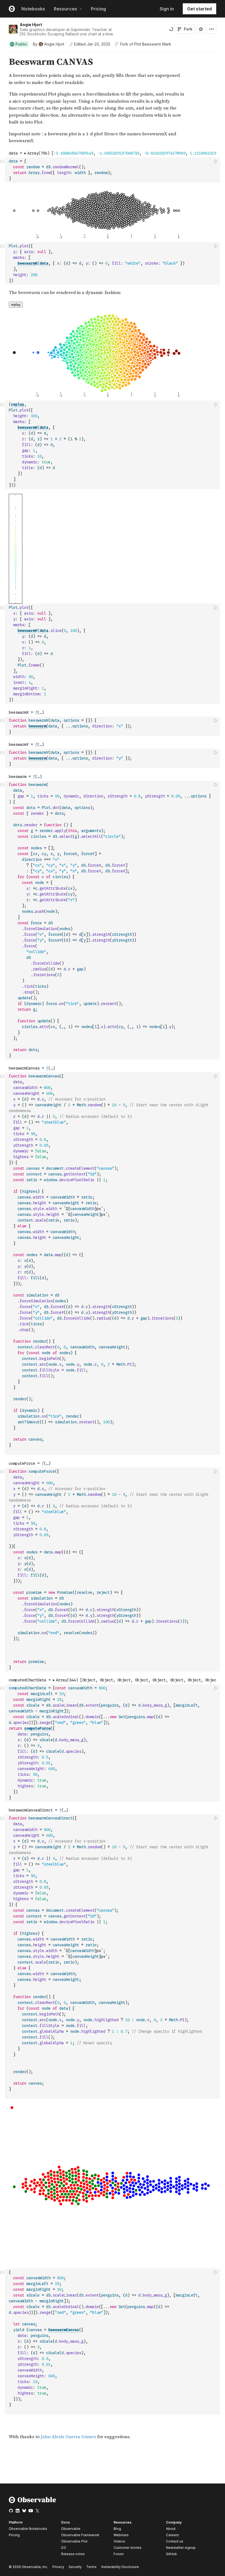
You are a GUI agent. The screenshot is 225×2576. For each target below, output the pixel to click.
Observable (71, 2529)
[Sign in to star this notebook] (201, 29)
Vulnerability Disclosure (120, 2567)
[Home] (33, 2502)
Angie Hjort (31, 25)
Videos (119, 2541)
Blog (117, 2529)
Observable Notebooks (28, 2529)
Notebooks (33, 9)
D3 (64, 2548)
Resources (65, 9)
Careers (172, 2535)
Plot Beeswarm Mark (153, 44)
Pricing (98, 9)
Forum (119, 2554)
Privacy (58, 2567)
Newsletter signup (181, 2548)
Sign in (167, 9)
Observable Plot (74, 2541)
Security (75, 2567)
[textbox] (113, 170)
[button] (2, 54)
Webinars (121, 2535)
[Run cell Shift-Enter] (216, 161)
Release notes (73, 2554)
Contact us (175, 2541)
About (171, 2529)
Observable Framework (80, 2535)
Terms (91, 2567)
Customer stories (128, 2548)
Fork (188, 29)
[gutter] (3, 101)
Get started (199, 9)
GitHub (171, 2554)
